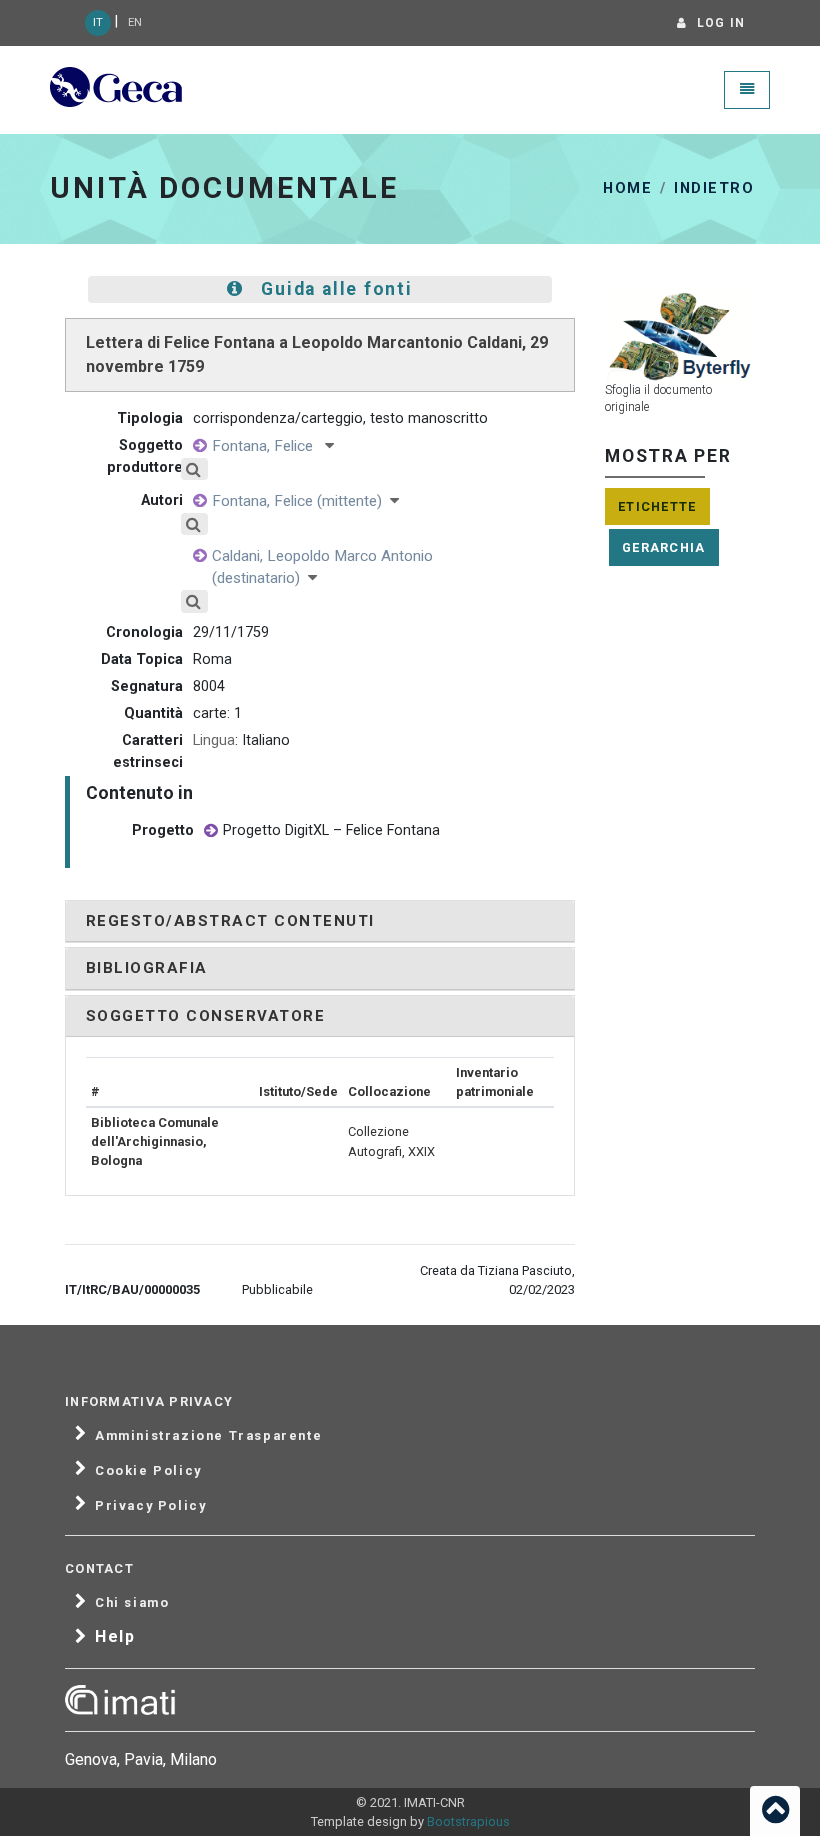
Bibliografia (147, 968)
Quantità (153, 713)
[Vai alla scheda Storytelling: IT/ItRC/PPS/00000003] (211, 831)
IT (98, 22)
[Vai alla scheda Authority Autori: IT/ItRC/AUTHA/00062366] (200, 446)
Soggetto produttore (145, 456)
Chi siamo (132, 1603)
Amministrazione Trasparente (208, 1436)
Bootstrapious (468, 1821)
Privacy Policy (150, 1506)
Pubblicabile (277, 1289)
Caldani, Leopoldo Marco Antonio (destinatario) (322, 567)
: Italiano (241, 740)
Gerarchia (664, 547)
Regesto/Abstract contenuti (230, 921)
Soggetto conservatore (205, 1016)
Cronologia (144, 632)
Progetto (163, 830)
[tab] (320, 921)
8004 (209, 686)
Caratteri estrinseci (148, 751)
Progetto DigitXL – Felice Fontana (331, 830)
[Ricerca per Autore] (208, 469)
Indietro (714, 188)
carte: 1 (217, 713)
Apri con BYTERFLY (665, 345)
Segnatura (147, 686)
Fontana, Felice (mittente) (301, 501)
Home (627, 188)
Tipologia (150, 418)
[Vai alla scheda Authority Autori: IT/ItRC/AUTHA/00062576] (200, 556)
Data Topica (142, 659)
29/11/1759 (231, 632)
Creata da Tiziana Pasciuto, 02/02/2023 (497, 1280)
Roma (212, 659)
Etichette (657, 506)
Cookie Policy (148, 1471)
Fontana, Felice (268, 446)
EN (135, 22)
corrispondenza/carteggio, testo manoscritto (340, 418)
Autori (162, 500)
